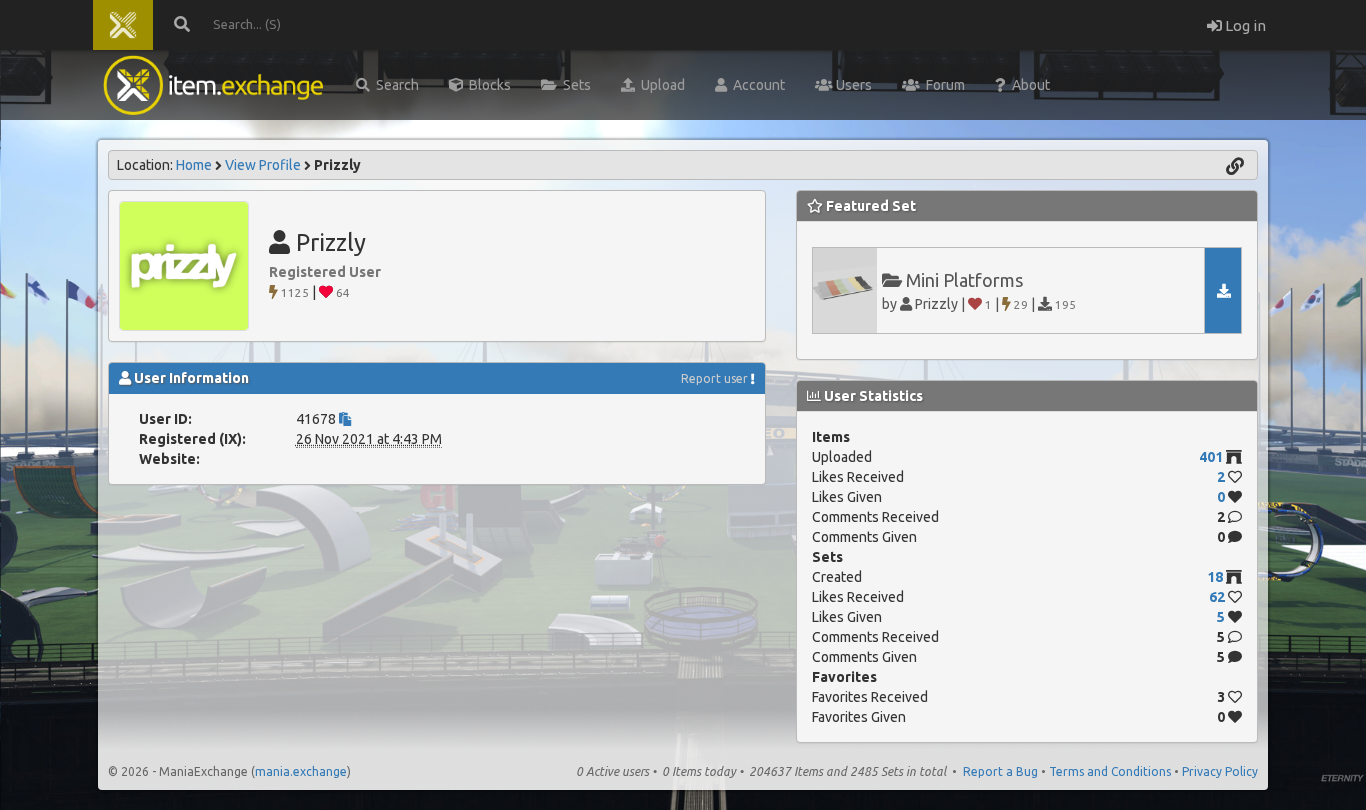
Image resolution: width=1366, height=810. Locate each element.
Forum (942, 85)
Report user (714, 378)
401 (1211, 457)
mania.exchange (301, 771)
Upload (660, 85)
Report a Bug (1000, 771)
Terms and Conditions (1110, 771)
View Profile (263, 165)
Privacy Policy (1220, 771)
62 (1217, 597)
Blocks (487, 85)
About (1028, 85)
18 (1215, 577)
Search (394, 85)
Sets (574, 85)
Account (756, 85)
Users (852, 85)
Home (194, 165)
